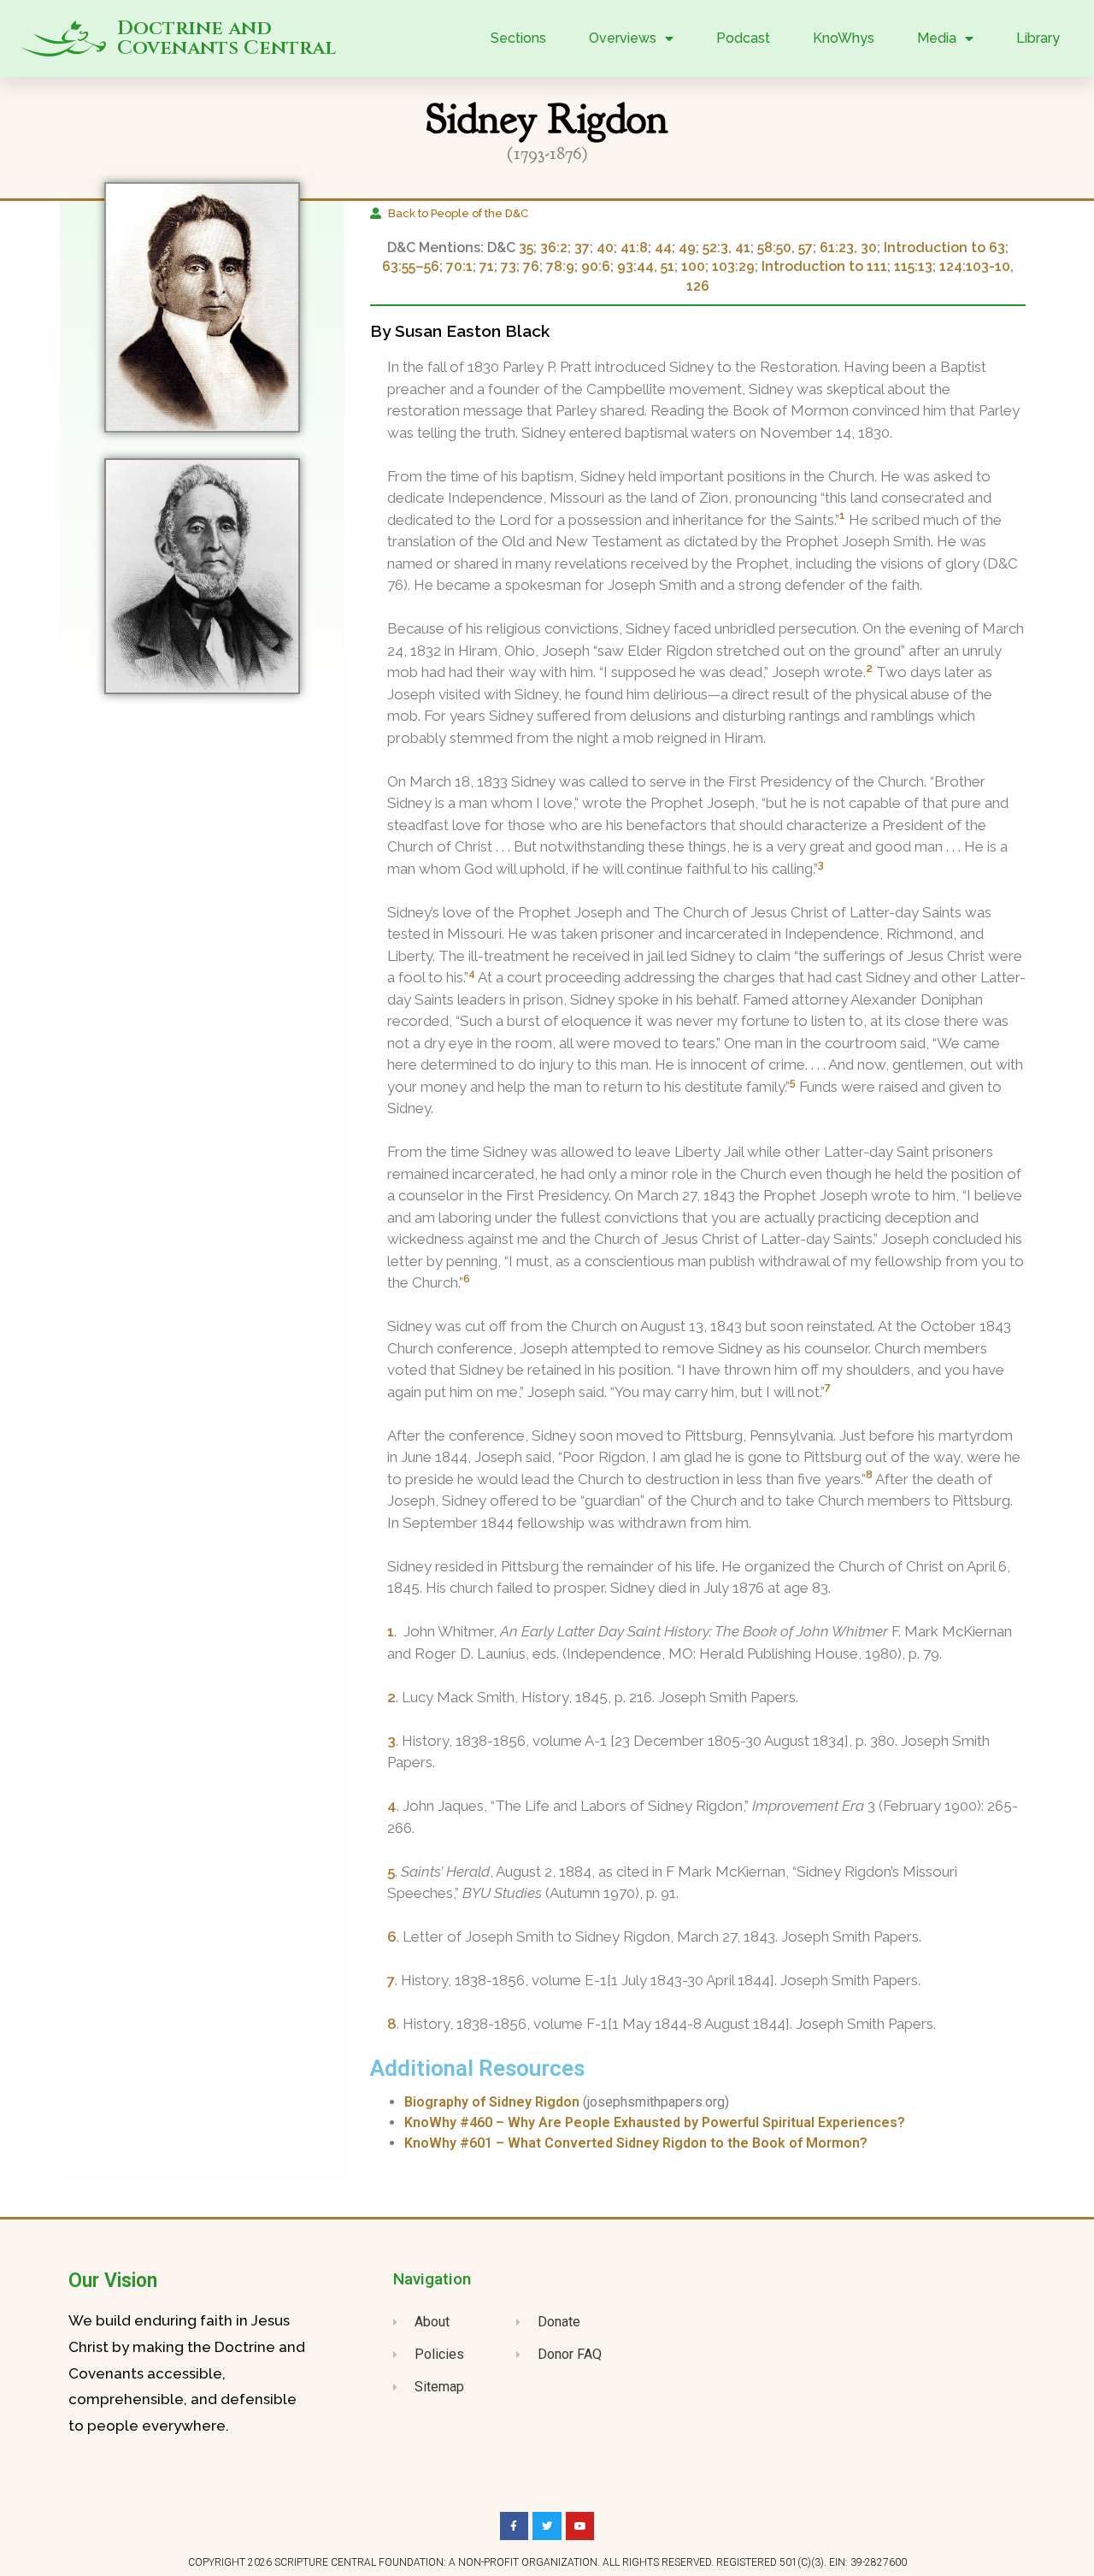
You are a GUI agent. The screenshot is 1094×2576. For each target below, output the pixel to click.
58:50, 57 (785, 248)
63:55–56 (411, 266)
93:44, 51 (646, 266)
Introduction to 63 (944, 248)
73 (509, 266)
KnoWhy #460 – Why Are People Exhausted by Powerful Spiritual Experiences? (655, 2122)
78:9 (560, 266)
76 (531, 266)
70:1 (459, 266)
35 (526, 248)
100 (693, 266)
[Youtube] (580, 2526)
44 (663, 248)
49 (687, 248)
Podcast (743, 38)
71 (487, 266)
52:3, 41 (726, 248)
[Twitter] (547, 2526)
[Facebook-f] (515, 2526)
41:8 (634, 248)
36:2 (554, 248)
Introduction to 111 (824, 266)
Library (1038, 38)
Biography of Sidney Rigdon (492, 2102)
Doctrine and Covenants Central (226, 38)
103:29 (733, 266)
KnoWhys (844, 38)
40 (605, 248)
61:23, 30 (848, 248)
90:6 (596, 266)
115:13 (913, 266)
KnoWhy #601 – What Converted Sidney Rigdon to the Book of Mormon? (636, 2143)
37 (582, 248)
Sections (518, 38)
